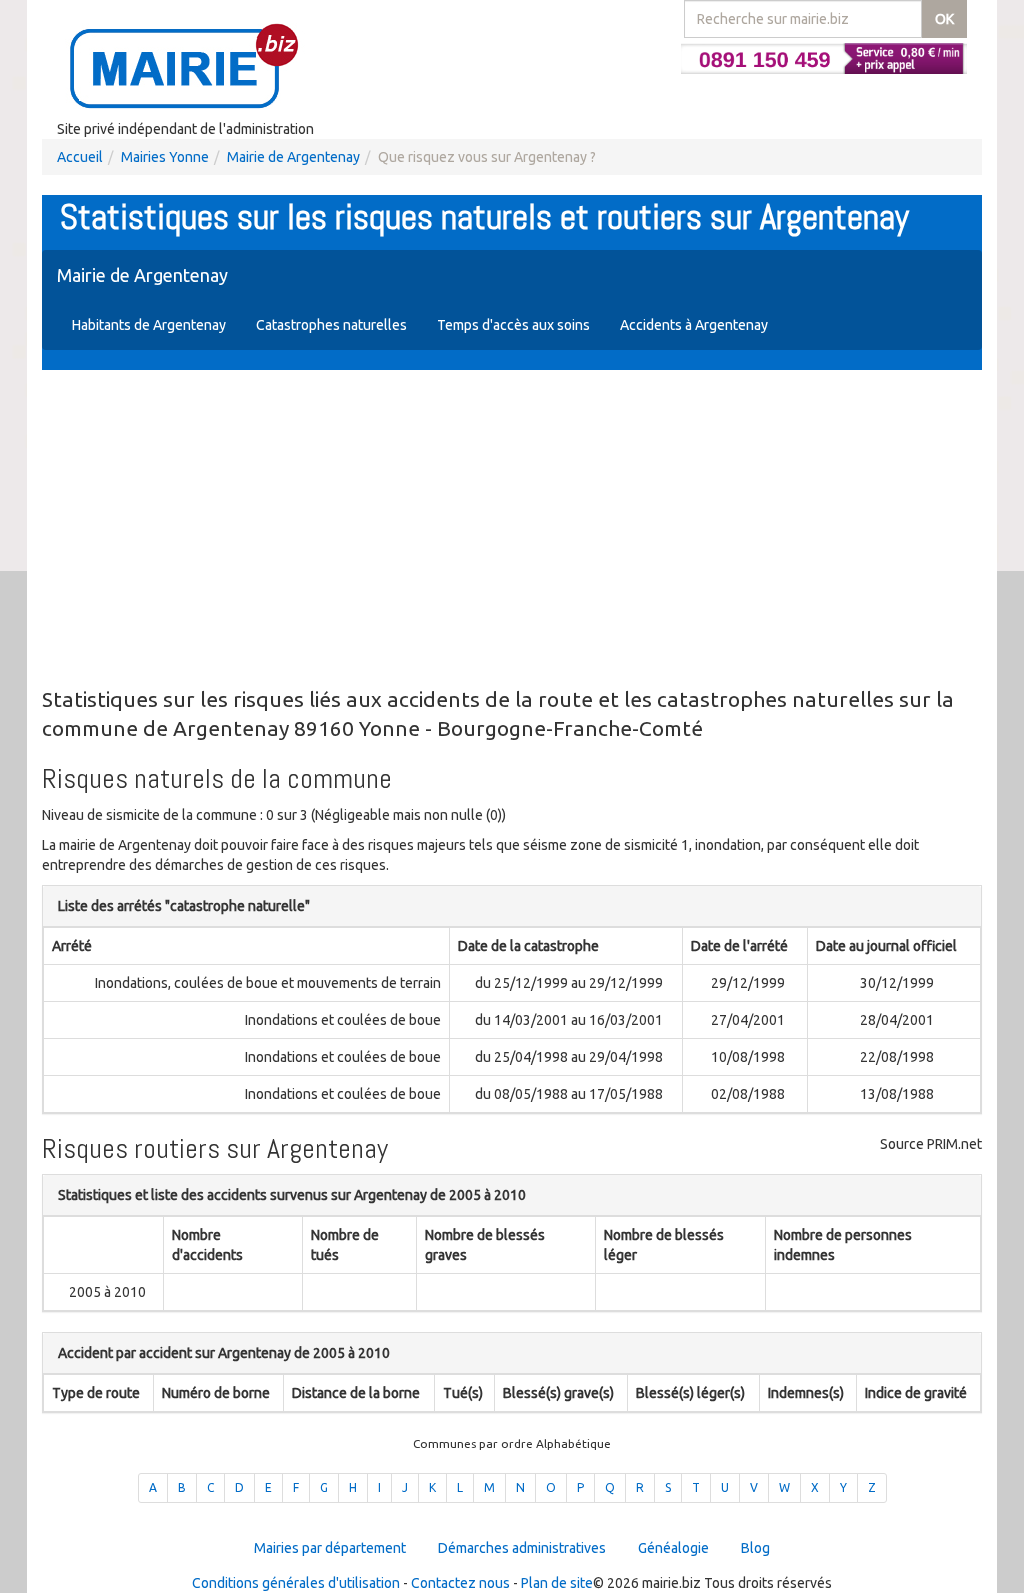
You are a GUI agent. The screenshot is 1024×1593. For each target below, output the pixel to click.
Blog (755, 1548)
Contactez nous (460, 1583)
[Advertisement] (512, 530)
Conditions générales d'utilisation (296, 1583)
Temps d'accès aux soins (513, 325)
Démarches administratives (522, 1548)
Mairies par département (330, 1548)
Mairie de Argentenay (293, 157)
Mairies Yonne (165, 157)
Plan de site (557, 1583)
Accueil (80, 157)
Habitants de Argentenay (149, 325)
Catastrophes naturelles (331, 325)
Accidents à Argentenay (694, 325)
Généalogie (673, 1548)
